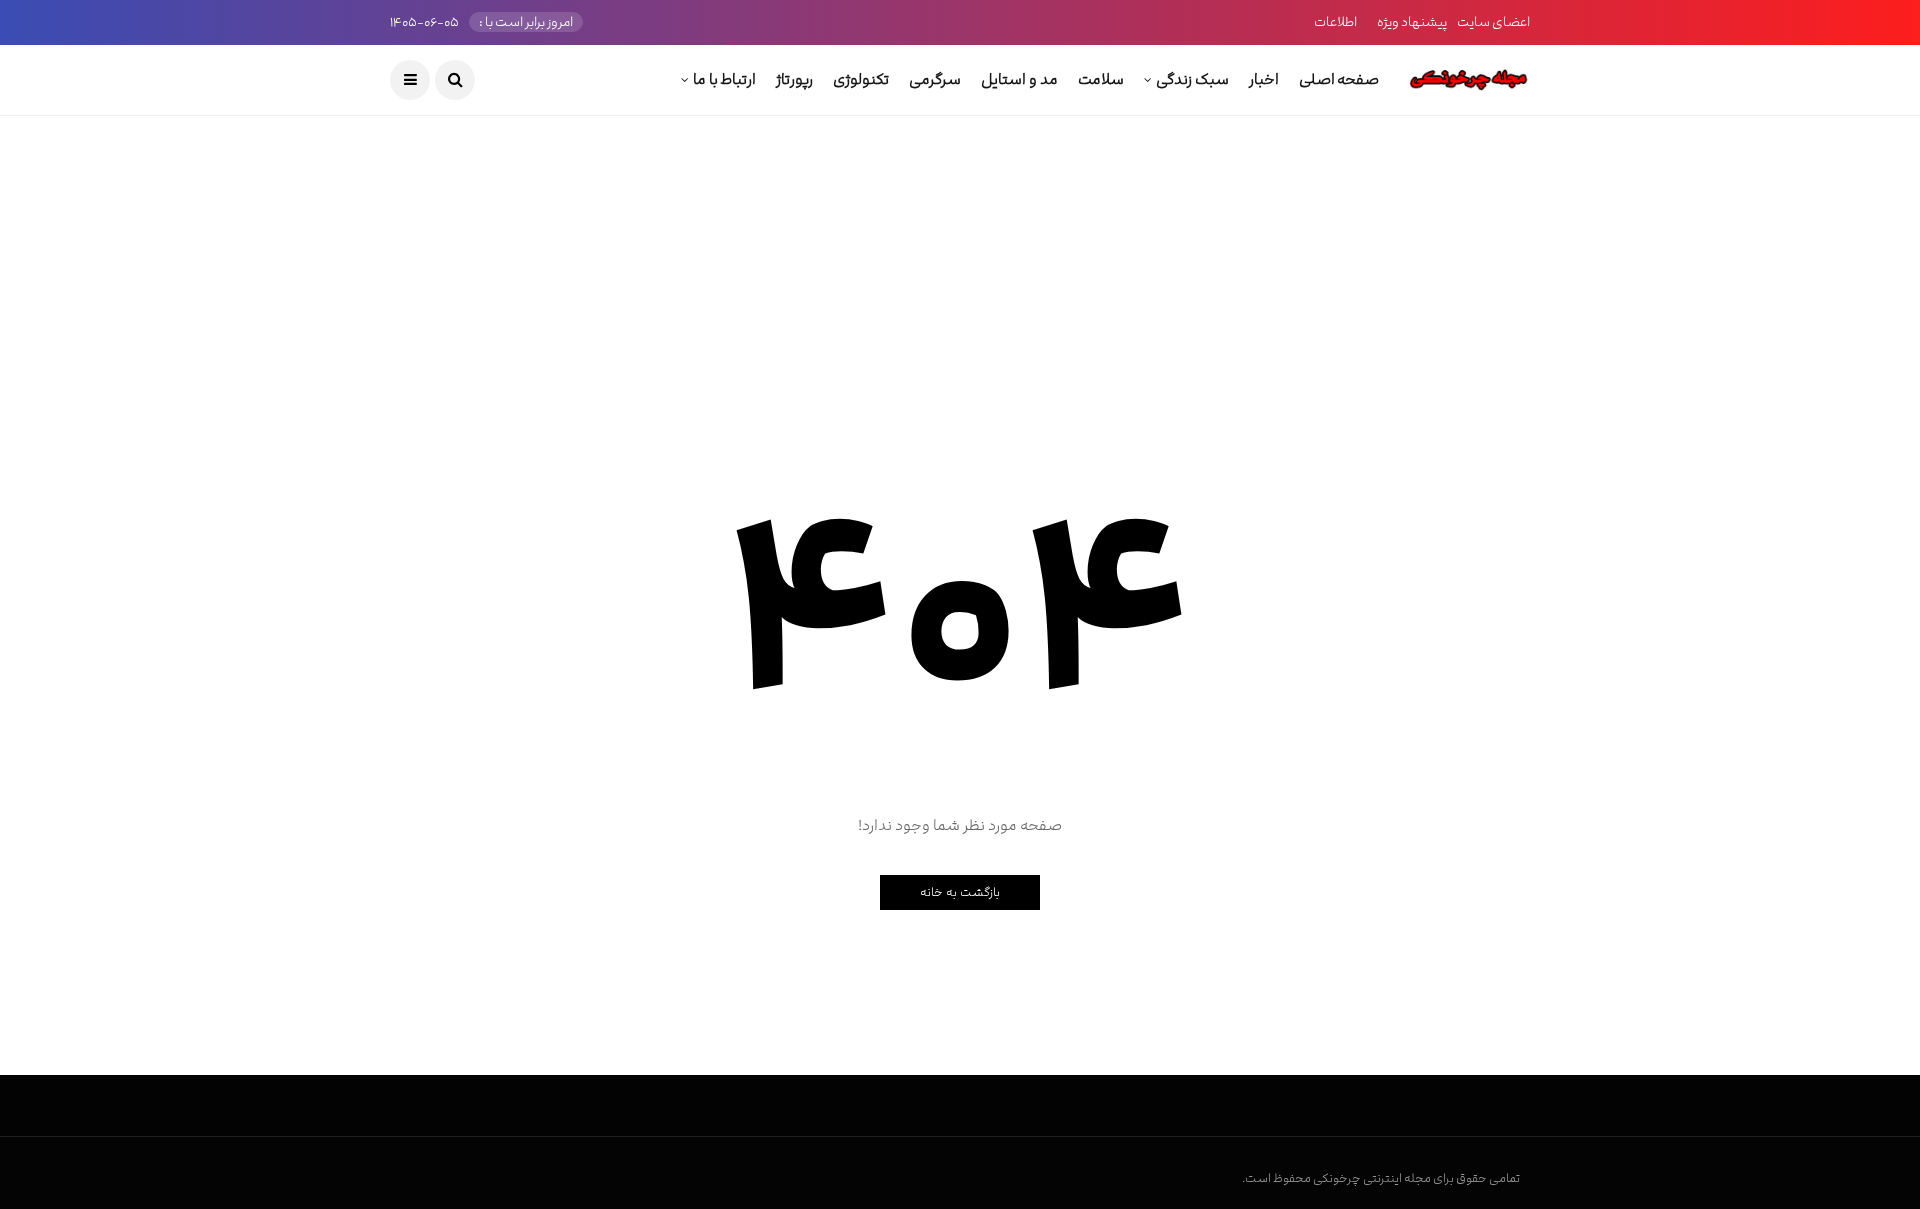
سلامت (1101, 79)
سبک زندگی (1192, 79)
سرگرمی (935, 79)
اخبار (1264, 79)
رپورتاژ (794, 79)
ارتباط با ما (724, 79)
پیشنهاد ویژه (1412, 22)
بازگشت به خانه (960, 892)
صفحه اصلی (1339, 79)
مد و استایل (1019, 79)
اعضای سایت (1493, 22)
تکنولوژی (861, 79)
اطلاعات (1335, 22)
